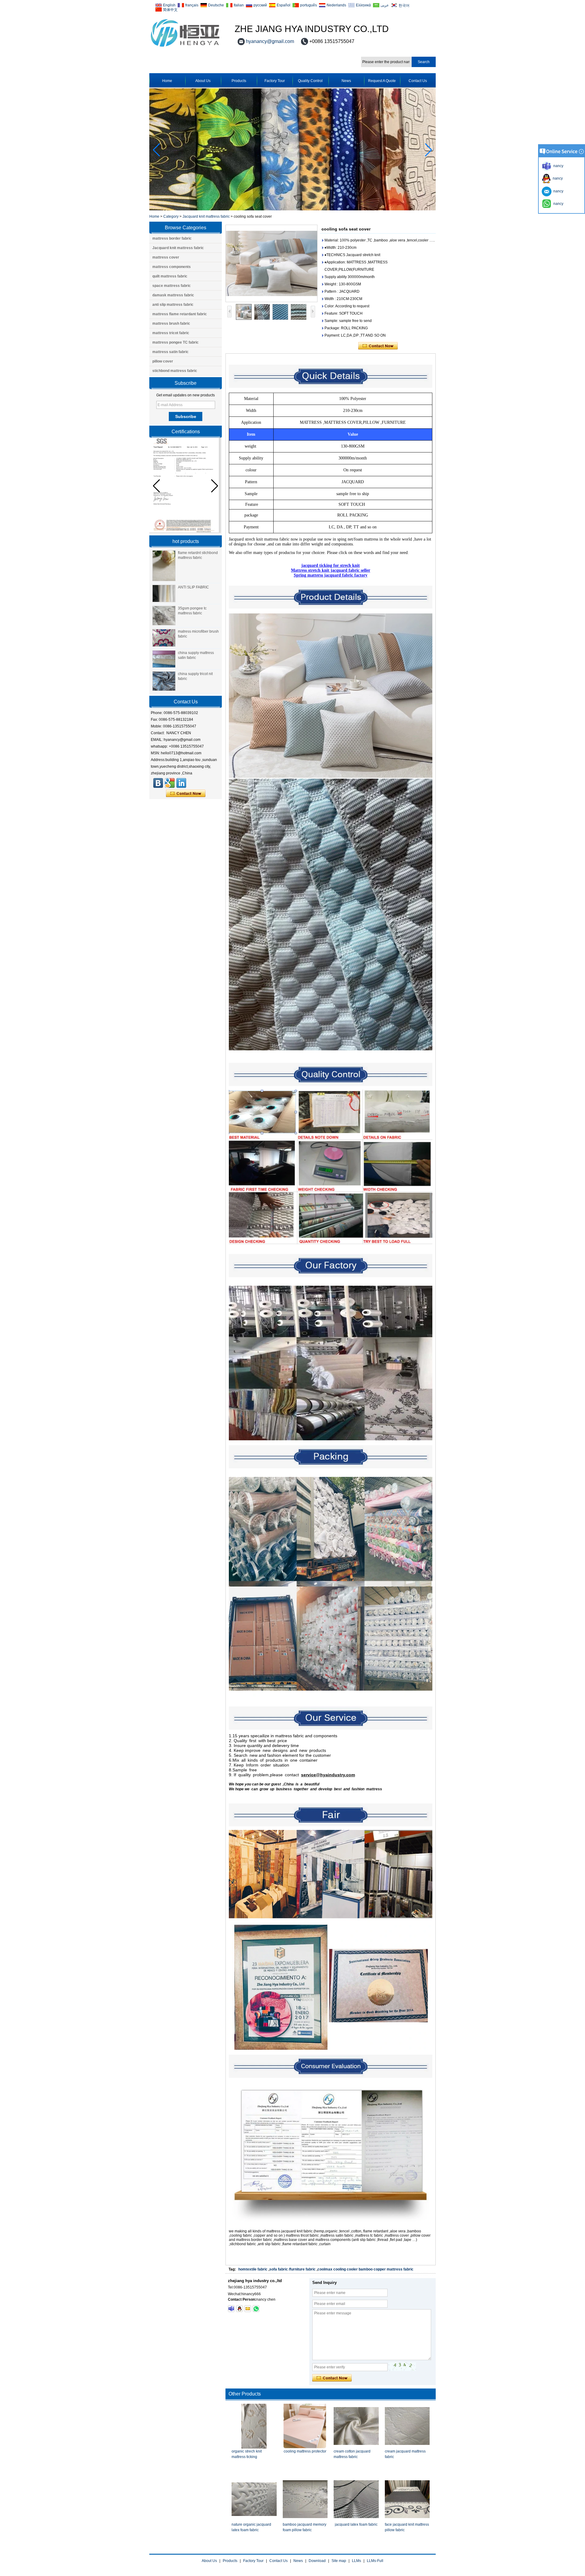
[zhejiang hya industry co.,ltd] (185, 47)
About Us (203, 81)
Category (171, 216)
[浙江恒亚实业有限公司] (158, 783)
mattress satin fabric (170, 352)
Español (284, 5)
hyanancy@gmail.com (270, 41)
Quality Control (310, 81)
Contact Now (186, 794)
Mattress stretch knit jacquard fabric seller (331, 570)
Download (317, 2561)
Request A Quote (382, 81)
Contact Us (418, 81)
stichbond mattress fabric (175, 371)
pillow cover (163, 361)
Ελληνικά (363, 5)
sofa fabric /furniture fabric (292, 2269)
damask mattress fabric (173, 295)
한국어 (404, 5)
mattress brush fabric (171, 323)
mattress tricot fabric (171, 333)
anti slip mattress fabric (173, 305)
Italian (239, 5)
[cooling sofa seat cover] (271, 263)
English (169, 5)
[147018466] (239, 2309)
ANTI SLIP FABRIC (193, 587)
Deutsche (216, 5)
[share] (170, 783)
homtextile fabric (253, 2269)
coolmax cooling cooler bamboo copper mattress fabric (365, 2269)
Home (167, 81)
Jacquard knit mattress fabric (206, 216)
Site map (339, 2561)
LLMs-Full (375, 2561)
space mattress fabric (172, 286)
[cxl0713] (231, 2309)
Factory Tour (275, 81)
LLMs (356, 2561)
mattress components (172, 267)
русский (260, 5)
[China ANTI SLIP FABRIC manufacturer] (164, 594)
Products (239, 81)
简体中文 (170, 10)
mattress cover (166, 257)
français (192, 5)
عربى (385, 5)
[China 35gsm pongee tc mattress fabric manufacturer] (164, 616)
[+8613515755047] (256, 2309)
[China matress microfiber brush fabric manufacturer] (164, 638)
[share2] (181, 783)
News (346, 81)
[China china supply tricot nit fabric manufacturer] (164, 681)
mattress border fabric (172, 238)
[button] (429, 150)
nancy (557, 178)
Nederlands (336, 5)
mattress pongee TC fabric (175, 342)
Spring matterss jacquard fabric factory (331, 575)
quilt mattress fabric (170, 276)
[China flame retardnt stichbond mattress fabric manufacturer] (164, 566)
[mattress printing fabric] (292, 209)
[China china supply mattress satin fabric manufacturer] (164, 659)
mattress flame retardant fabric (180, 314)
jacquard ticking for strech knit (331, 565)
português (308, 5)
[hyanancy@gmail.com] (248, 2309)
